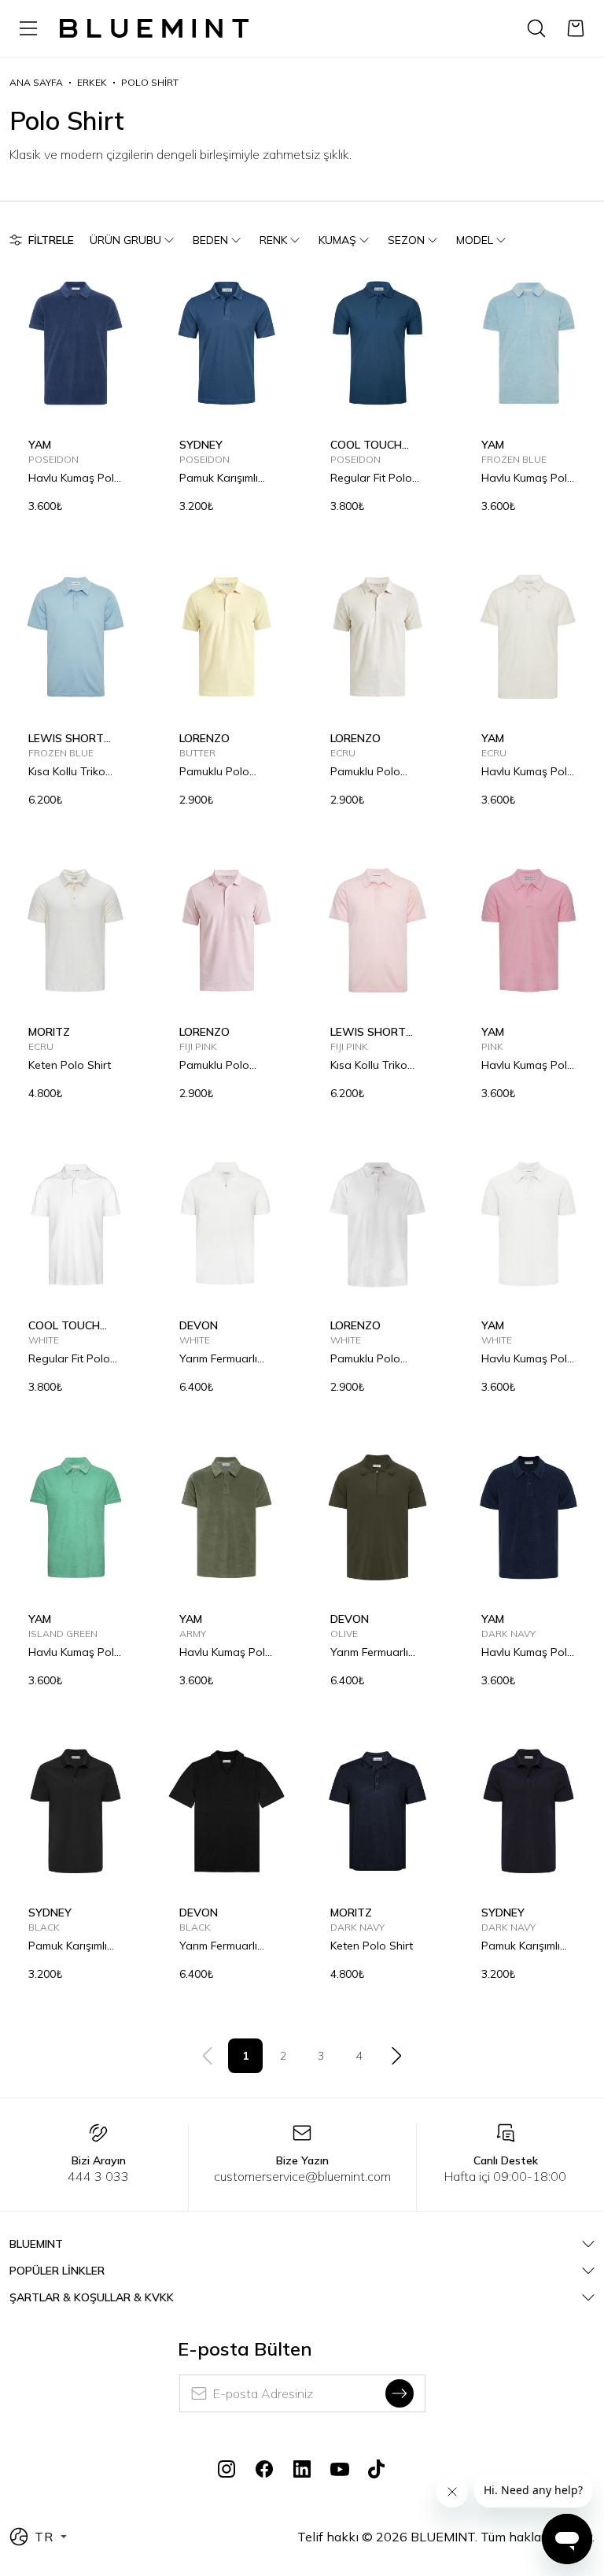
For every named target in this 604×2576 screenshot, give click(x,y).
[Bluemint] (154, 29)
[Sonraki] (396, 2056)
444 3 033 (98, 2176)
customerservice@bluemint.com (302, 2176)
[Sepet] (576, 28)
